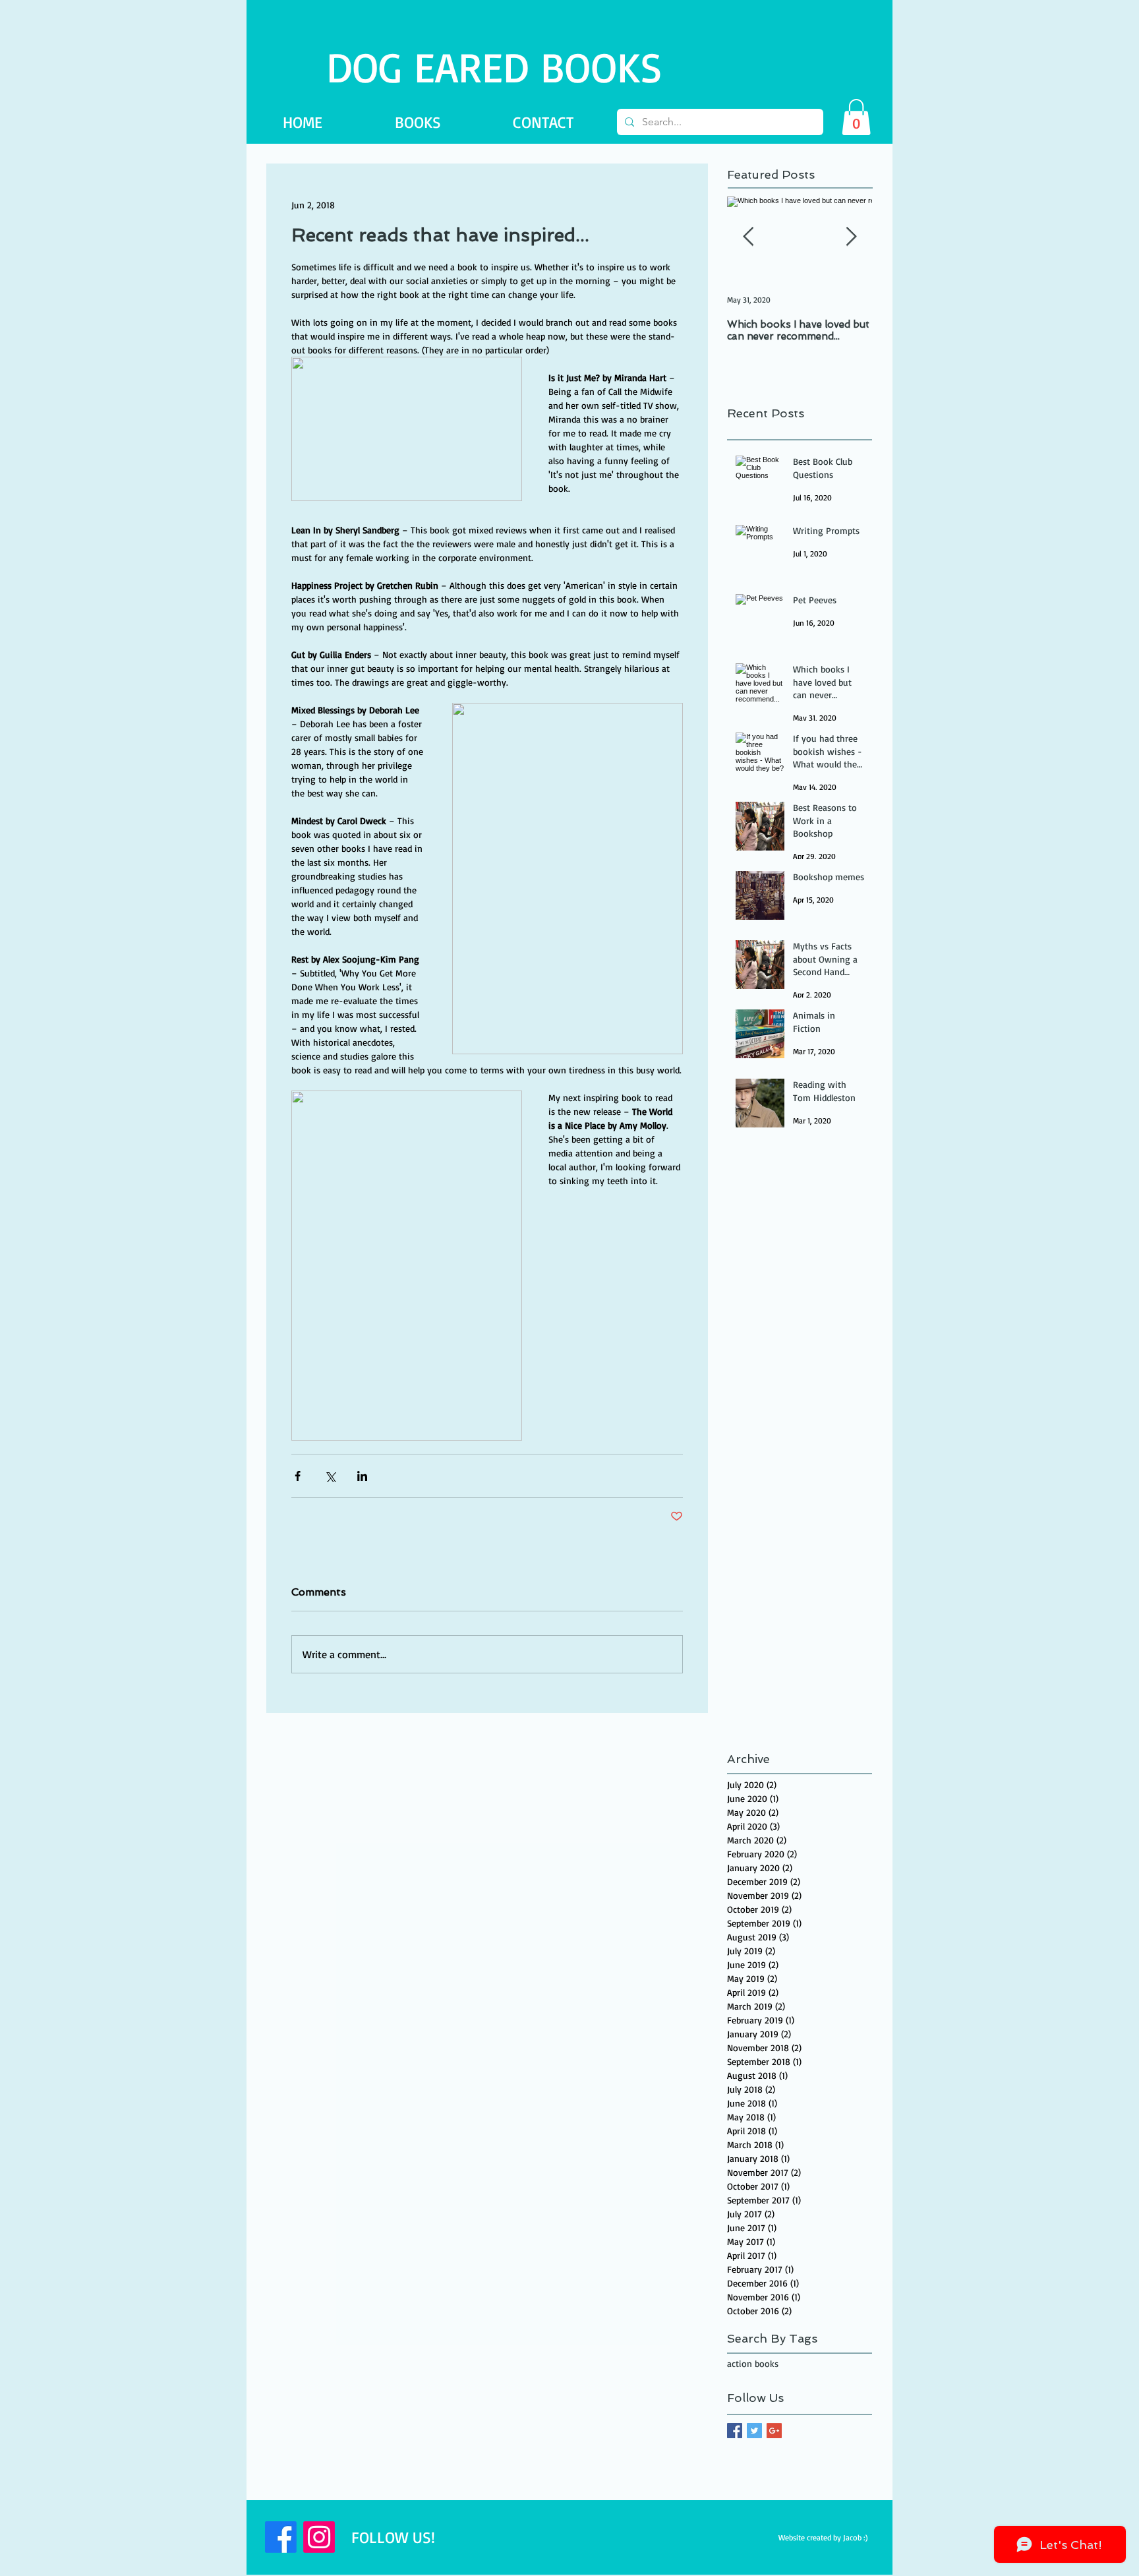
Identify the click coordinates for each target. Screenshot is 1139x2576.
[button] (856, 117)
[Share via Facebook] (298, 1476)
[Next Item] (851, 237)
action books (753, 2363)
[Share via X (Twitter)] (330, 1476)
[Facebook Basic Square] (735, 2431)
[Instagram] (319, 2537)
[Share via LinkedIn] (362, 1476)
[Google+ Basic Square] (774, 2431)
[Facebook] (281, 2537)
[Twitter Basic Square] (754, 2431)
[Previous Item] (748, 237)
